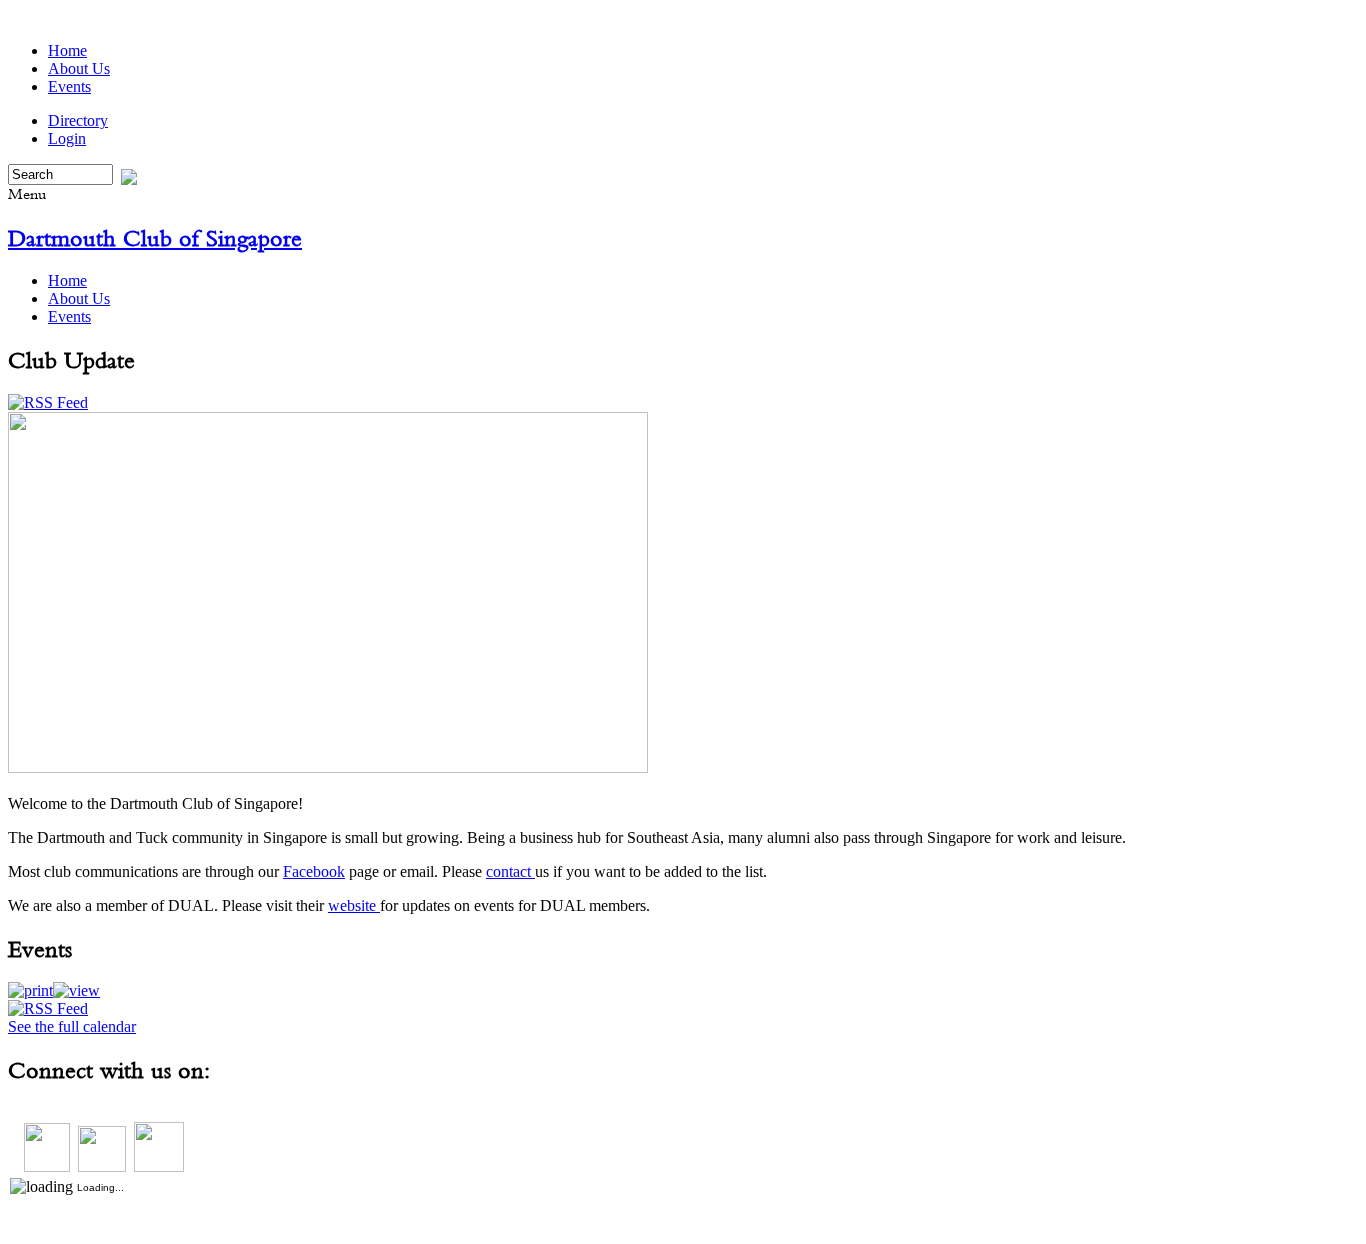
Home (67, 50)
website (354, 905)
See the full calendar (72, 1026)
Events (69, 86)
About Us (79, 68)
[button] (30, 990)
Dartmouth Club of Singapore (155, 238)
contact (510, 871)
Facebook (314, 871)
